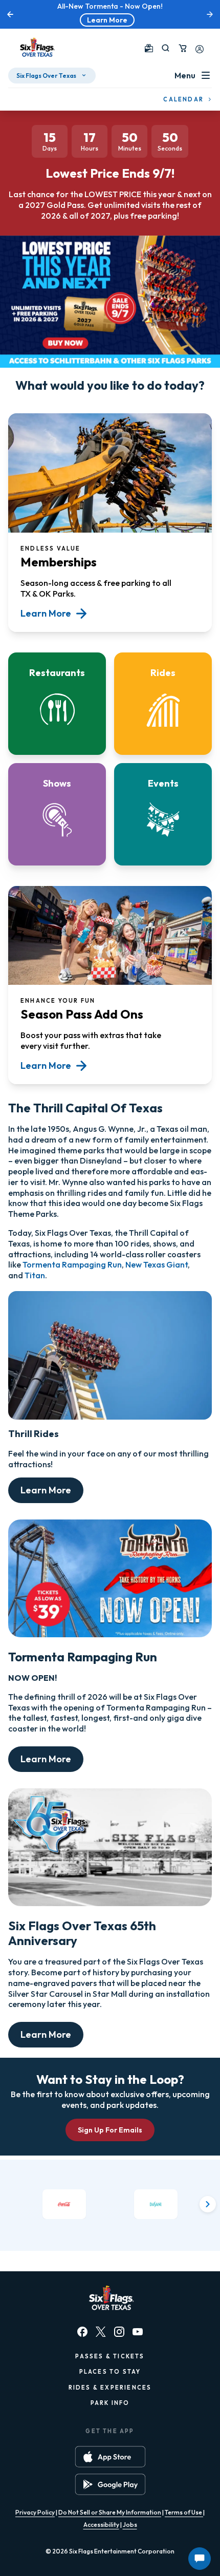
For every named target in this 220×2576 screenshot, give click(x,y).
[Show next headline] (210, 14)
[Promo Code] (149, 48)
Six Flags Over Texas (46, 76)
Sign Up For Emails (110, 2130)
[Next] (208, 2204)
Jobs (130, 2525)
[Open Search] (166, 48)
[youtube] (138, 2332)
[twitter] (101, 2332)
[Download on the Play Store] (110, 2484)
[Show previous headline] (10, 14)
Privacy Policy (35, 2512)
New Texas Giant (157, 1264)
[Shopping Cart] (183, 48)
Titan (35, 1275)
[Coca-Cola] (64, 2204)
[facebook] (82, 2332)
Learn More (107, 20)
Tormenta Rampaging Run (72, 1264)
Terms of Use (184, 2512)
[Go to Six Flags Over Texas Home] (36, 48)
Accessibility (101, 2525)
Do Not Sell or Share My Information (110, 2512)
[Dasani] (156, 2204)
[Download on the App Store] (110, 2457)
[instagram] (119, 2332)
